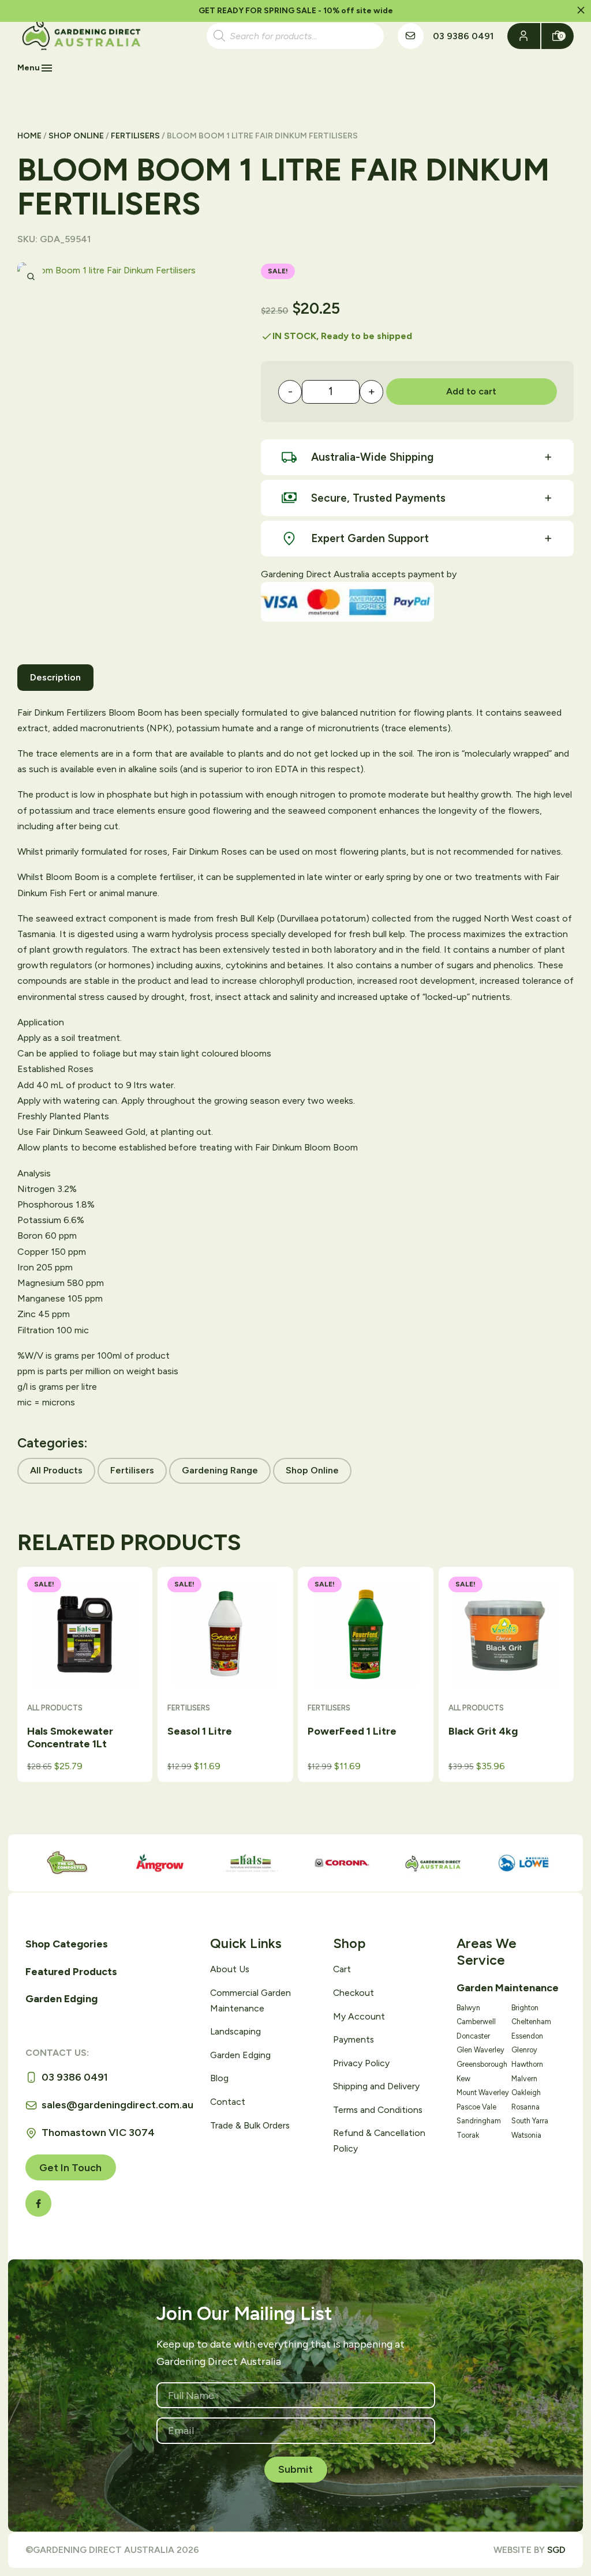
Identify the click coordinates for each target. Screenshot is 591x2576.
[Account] (524, 36)
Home (29, 136)
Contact (228, 2102)
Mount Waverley (483, 2092)
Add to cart (471, 391)
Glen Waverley (480, 2050)
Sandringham (479, 2121)
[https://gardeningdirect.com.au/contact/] (411, 36)
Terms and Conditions (378, 2110)
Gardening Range (220, 1470)
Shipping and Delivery (376, 2086)
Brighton (525, 2008)
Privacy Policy (361, 2063)
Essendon (527, 2036)
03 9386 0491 (463, 36)
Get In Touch (70, 2168)
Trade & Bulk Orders (250, 2125)
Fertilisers (135, 136)
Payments (354, 2039)
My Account (359, 2016)
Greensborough (482, 2064)
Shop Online (76, 136)
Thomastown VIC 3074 (98, 2133)
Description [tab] (55, 677)
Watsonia (526, 2135)
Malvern (524, 2079)
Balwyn (468, 2008)
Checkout (354, 1993)
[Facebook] (38, 2203)
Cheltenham (531, 2022)
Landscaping (235, 2031)
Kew (463, 2079)
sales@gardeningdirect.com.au (117, 2105)
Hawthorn (527, 2064)
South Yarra (530, 2121)
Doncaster (473, 2036)
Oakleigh (526, 2092)
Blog (219, 2078)
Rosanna (525, 2107)
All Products (56, 1470)
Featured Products (71, 1972)
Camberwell (476, 2022)
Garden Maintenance (508, 1988)
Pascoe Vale (476, 2107)
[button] (581, 11)
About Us (230, 1969)
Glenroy (524, 2050)
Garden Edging (61, 1999)
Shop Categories (67, 1944)
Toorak (468, 2135)
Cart (342, 1969)
